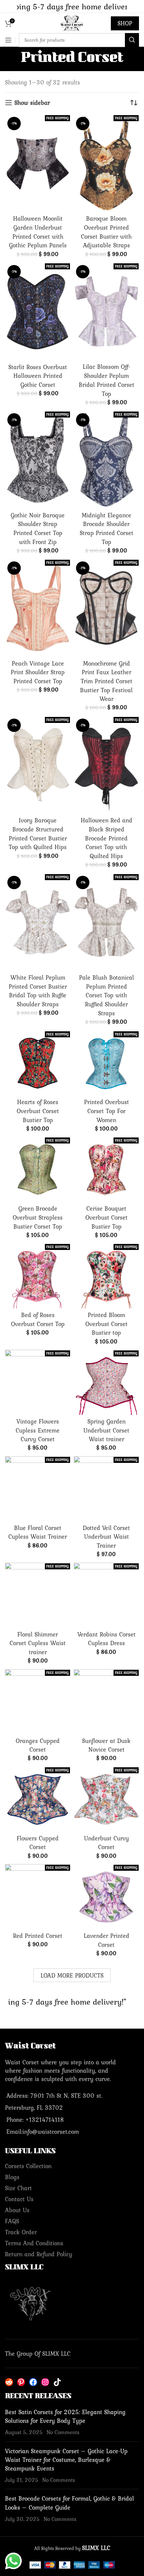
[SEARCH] (132, 40)
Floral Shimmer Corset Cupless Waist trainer (38, 1643)
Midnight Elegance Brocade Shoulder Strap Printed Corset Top (106, 529)
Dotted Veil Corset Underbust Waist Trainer (106, 1537)
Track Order (21, 2232)
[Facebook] (33, 2382)
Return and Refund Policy (39, 2254)
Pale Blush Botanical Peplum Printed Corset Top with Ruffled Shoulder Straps (106, 995)
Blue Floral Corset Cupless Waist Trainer (38, 1532)
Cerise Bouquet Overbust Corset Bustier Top (106, 1217)
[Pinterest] (21, 2382)
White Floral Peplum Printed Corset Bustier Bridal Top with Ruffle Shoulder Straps (38, 991)
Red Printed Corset (38, 1936)
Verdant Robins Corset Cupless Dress (106, 1639)
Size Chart (18, 2188)
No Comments (63, 2432)
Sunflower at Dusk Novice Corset (106, 1745)
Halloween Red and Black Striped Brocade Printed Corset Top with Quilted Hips (106, 838)
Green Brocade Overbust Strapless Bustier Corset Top (38, 1217)
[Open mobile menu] (8, 40)
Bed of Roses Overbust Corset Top (38, 1319)
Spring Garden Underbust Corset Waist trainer (106, 1430)
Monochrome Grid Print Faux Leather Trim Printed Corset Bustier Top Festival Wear (106, 681)
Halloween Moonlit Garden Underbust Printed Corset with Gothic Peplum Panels (38, 232)
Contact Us (19, 2199)
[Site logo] (72, 23)
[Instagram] (45, 2382)
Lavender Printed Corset (106, 1940)
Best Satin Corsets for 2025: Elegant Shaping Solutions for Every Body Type (65, 2416)
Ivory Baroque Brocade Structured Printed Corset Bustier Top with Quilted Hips (38, 834)
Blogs (12, 2177)
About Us (17, 2210)
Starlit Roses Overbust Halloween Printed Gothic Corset (38, 376)
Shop (125, 23)
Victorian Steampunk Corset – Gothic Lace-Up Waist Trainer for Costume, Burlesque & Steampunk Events (66, 2460)
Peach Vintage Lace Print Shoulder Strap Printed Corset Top (38, 672)
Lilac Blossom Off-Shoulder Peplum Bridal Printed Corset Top (106, 380)
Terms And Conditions (34, 2243)
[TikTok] (57, 2382)
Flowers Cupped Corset (38, 1843)
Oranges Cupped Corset (38, 1745)
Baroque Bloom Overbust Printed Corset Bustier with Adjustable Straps (106, 232)
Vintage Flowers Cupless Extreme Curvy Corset (38, 1430)
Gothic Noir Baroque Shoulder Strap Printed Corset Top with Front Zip (38, 529)
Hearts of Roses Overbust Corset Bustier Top (38, 1111)
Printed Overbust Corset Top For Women (106, 1111)
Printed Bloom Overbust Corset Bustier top (106, 1324)
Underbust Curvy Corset (106, 1843)
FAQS (12, 2221)
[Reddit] (9, 2382)
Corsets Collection (28, 2166)
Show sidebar (32, 103)
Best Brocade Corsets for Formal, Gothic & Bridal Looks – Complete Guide (69, 2503)
